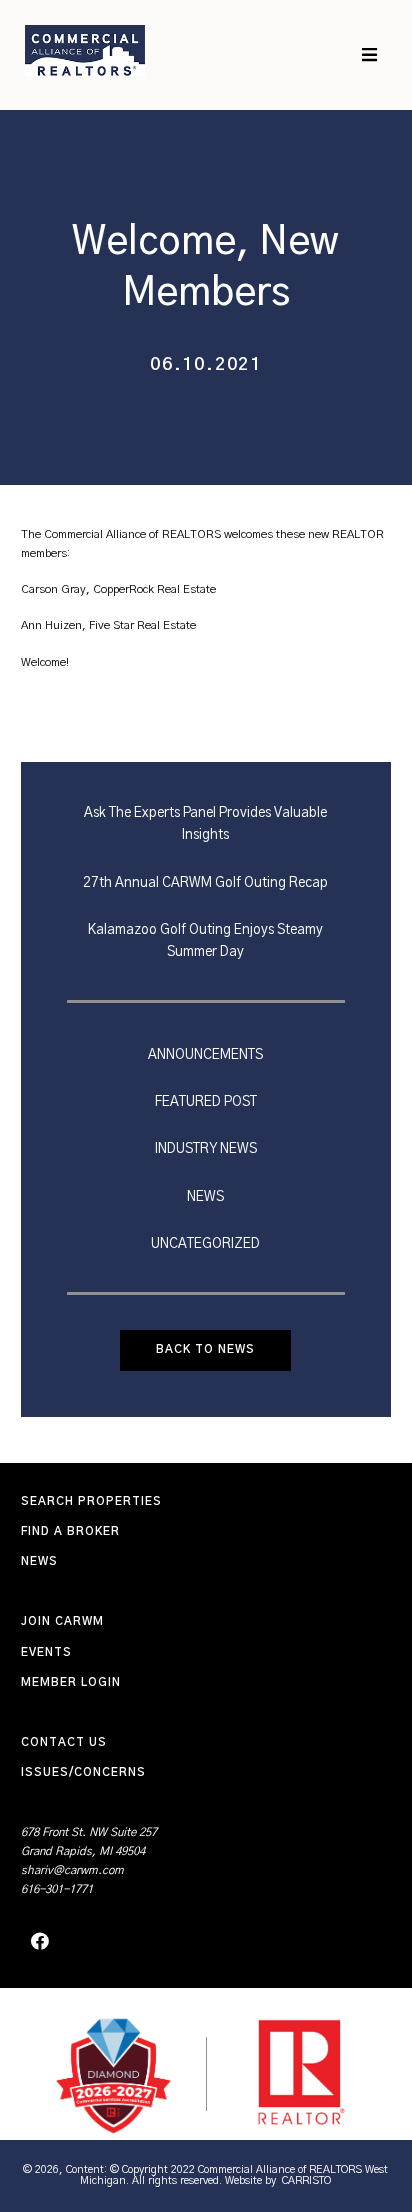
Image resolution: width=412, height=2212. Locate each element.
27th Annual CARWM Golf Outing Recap (205, 883)
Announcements (205, 1055)
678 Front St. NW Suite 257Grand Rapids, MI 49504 (89, 1842)
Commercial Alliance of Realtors (85, 50)
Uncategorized (205, 1244)
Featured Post (206, 1102)
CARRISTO (306, 2180)
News (205, 1197)
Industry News (206, 1149)
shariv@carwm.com (72, 1870)
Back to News (205, 1349)
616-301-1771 (57, 1889)
